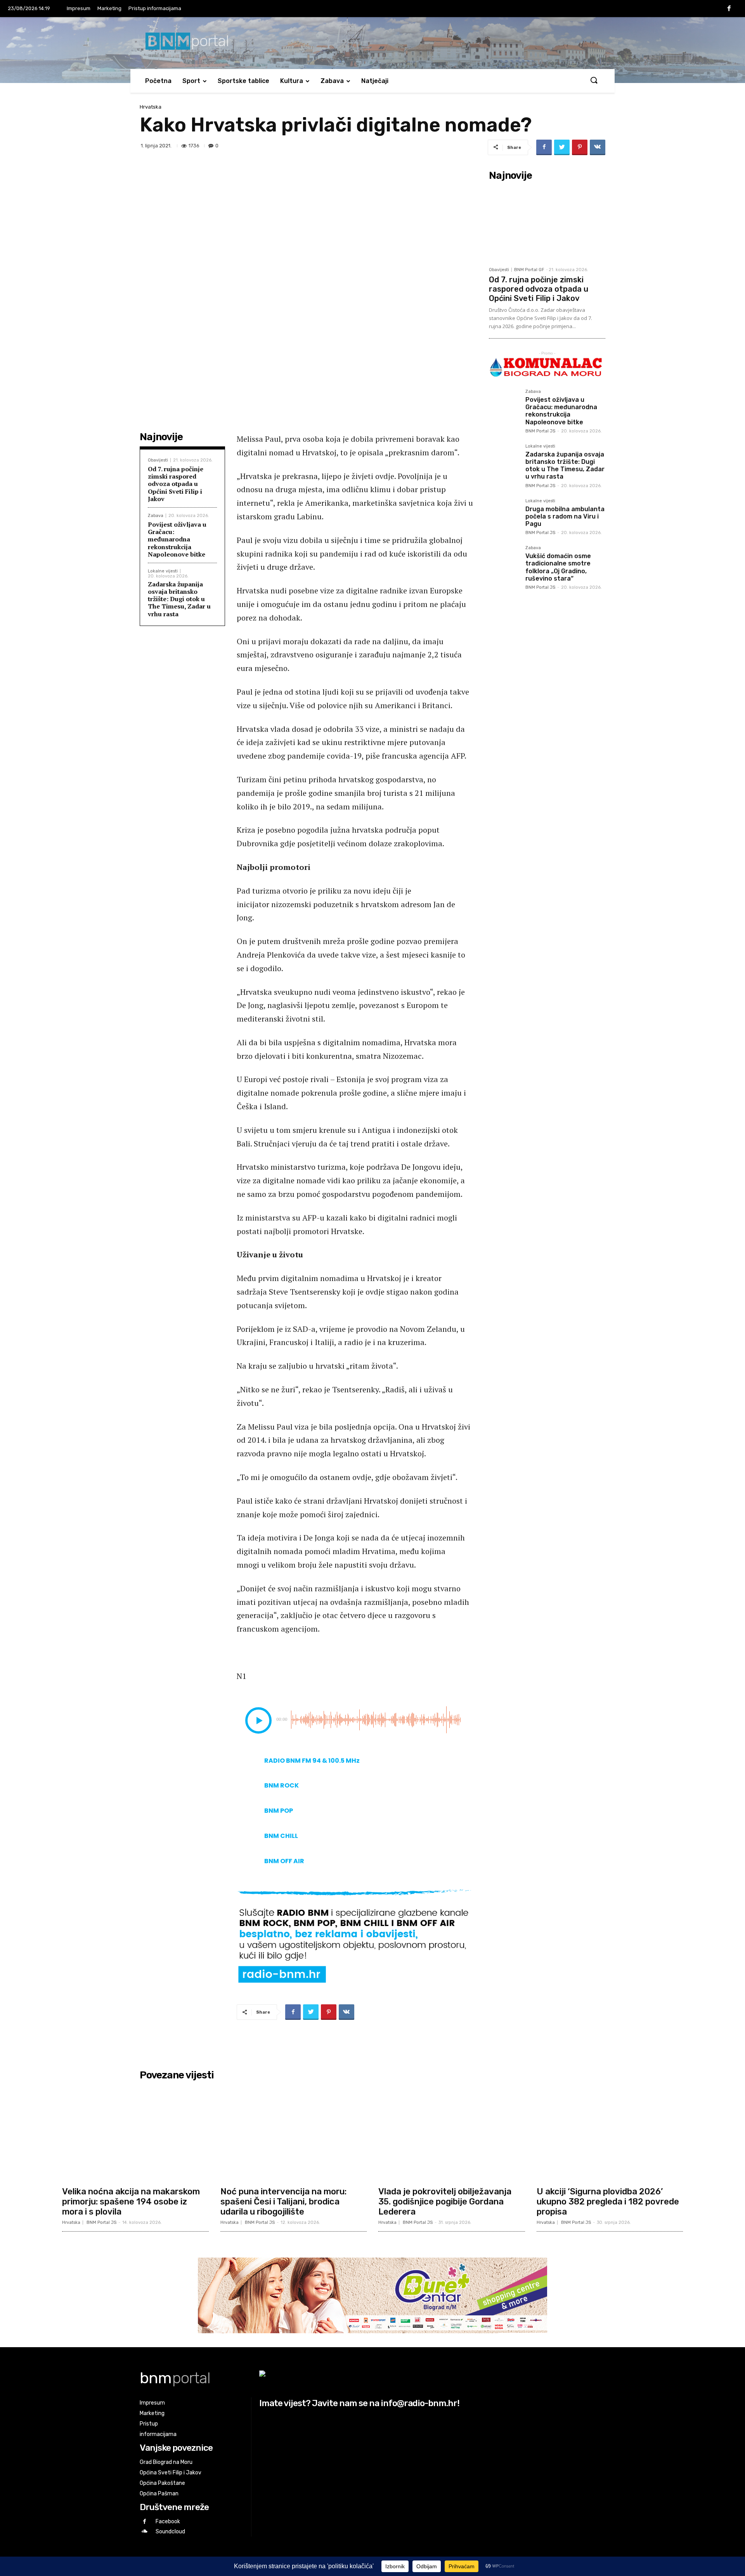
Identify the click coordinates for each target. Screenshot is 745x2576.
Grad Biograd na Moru (166, 2462)
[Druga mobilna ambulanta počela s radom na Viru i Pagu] (504, 514)
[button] (594, 81)
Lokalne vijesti (163, 571)
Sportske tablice (243, 81)
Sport (191, 81)
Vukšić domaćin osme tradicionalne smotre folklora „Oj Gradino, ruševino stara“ (558, 567)
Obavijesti (158, 460)
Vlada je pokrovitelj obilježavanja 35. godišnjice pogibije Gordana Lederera (445, 2202)
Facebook (168, 2522)
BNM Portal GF (529, 270)
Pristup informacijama (155, 8)
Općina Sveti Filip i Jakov (171, 2473)
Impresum (79, 8)
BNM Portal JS (540, 431)
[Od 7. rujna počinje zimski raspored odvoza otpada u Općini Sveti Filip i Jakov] (547, 223)
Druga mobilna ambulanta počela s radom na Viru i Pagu (565, 516)
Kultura (292, 81)
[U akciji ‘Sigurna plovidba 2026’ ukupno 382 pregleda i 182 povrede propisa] (610, 2133)
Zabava (332, 81)
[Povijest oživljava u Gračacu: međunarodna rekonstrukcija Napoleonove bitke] (504, 405)
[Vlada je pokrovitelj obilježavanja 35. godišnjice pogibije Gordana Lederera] (452, 2133)
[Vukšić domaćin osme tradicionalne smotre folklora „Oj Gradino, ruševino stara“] (504, 561)
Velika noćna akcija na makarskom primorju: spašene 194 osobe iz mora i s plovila (131, 2202)
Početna (158, 81)
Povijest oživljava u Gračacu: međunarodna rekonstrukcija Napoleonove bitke (177, 539)
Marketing (109, 8)
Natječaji (375, 81)
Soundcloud (170, 2532)
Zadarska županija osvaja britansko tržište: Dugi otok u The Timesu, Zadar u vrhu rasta (179, 599)
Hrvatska (151, 107)
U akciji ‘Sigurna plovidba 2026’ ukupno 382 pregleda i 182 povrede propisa (608, 2202)
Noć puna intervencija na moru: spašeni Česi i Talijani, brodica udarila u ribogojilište (283, 2202)
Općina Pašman (159, 2494)
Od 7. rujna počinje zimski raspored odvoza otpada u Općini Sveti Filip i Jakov (176, 484)
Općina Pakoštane (162, 2483)
